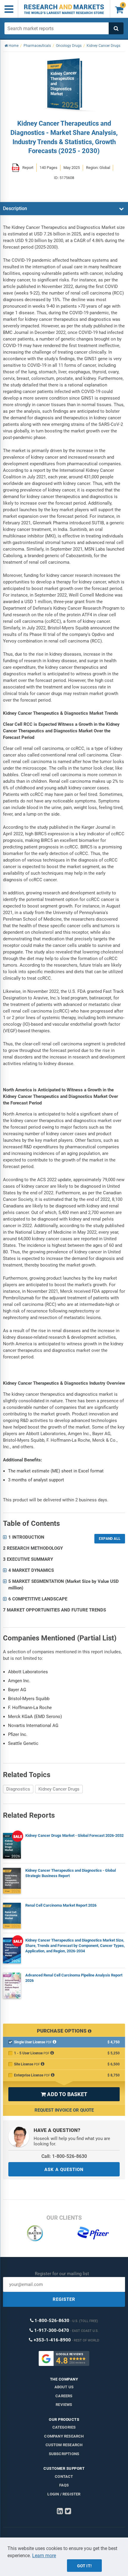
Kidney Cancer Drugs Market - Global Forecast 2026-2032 (74, 1835)
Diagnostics (18, 1789)
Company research (64, 2436)
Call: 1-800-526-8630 (64, 2156)
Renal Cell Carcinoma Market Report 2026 (61, 1905)
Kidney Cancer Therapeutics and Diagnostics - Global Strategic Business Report (71, 1873)
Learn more (44, 2556)
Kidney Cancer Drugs (59, 1789)
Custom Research (64, 2445)
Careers (64, 2396)
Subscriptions (64, 2454)
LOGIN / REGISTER (64, 2494)
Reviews (64, 2405)
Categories (64, 2427)
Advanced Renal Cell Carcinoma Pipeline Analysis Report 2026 (74, 1978)
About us (64, 2387)
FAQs (64, 2485)
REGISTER (64, 2299)
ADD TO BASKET (64, 2094)
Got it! (84, 2566)
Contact (64, 2476)
